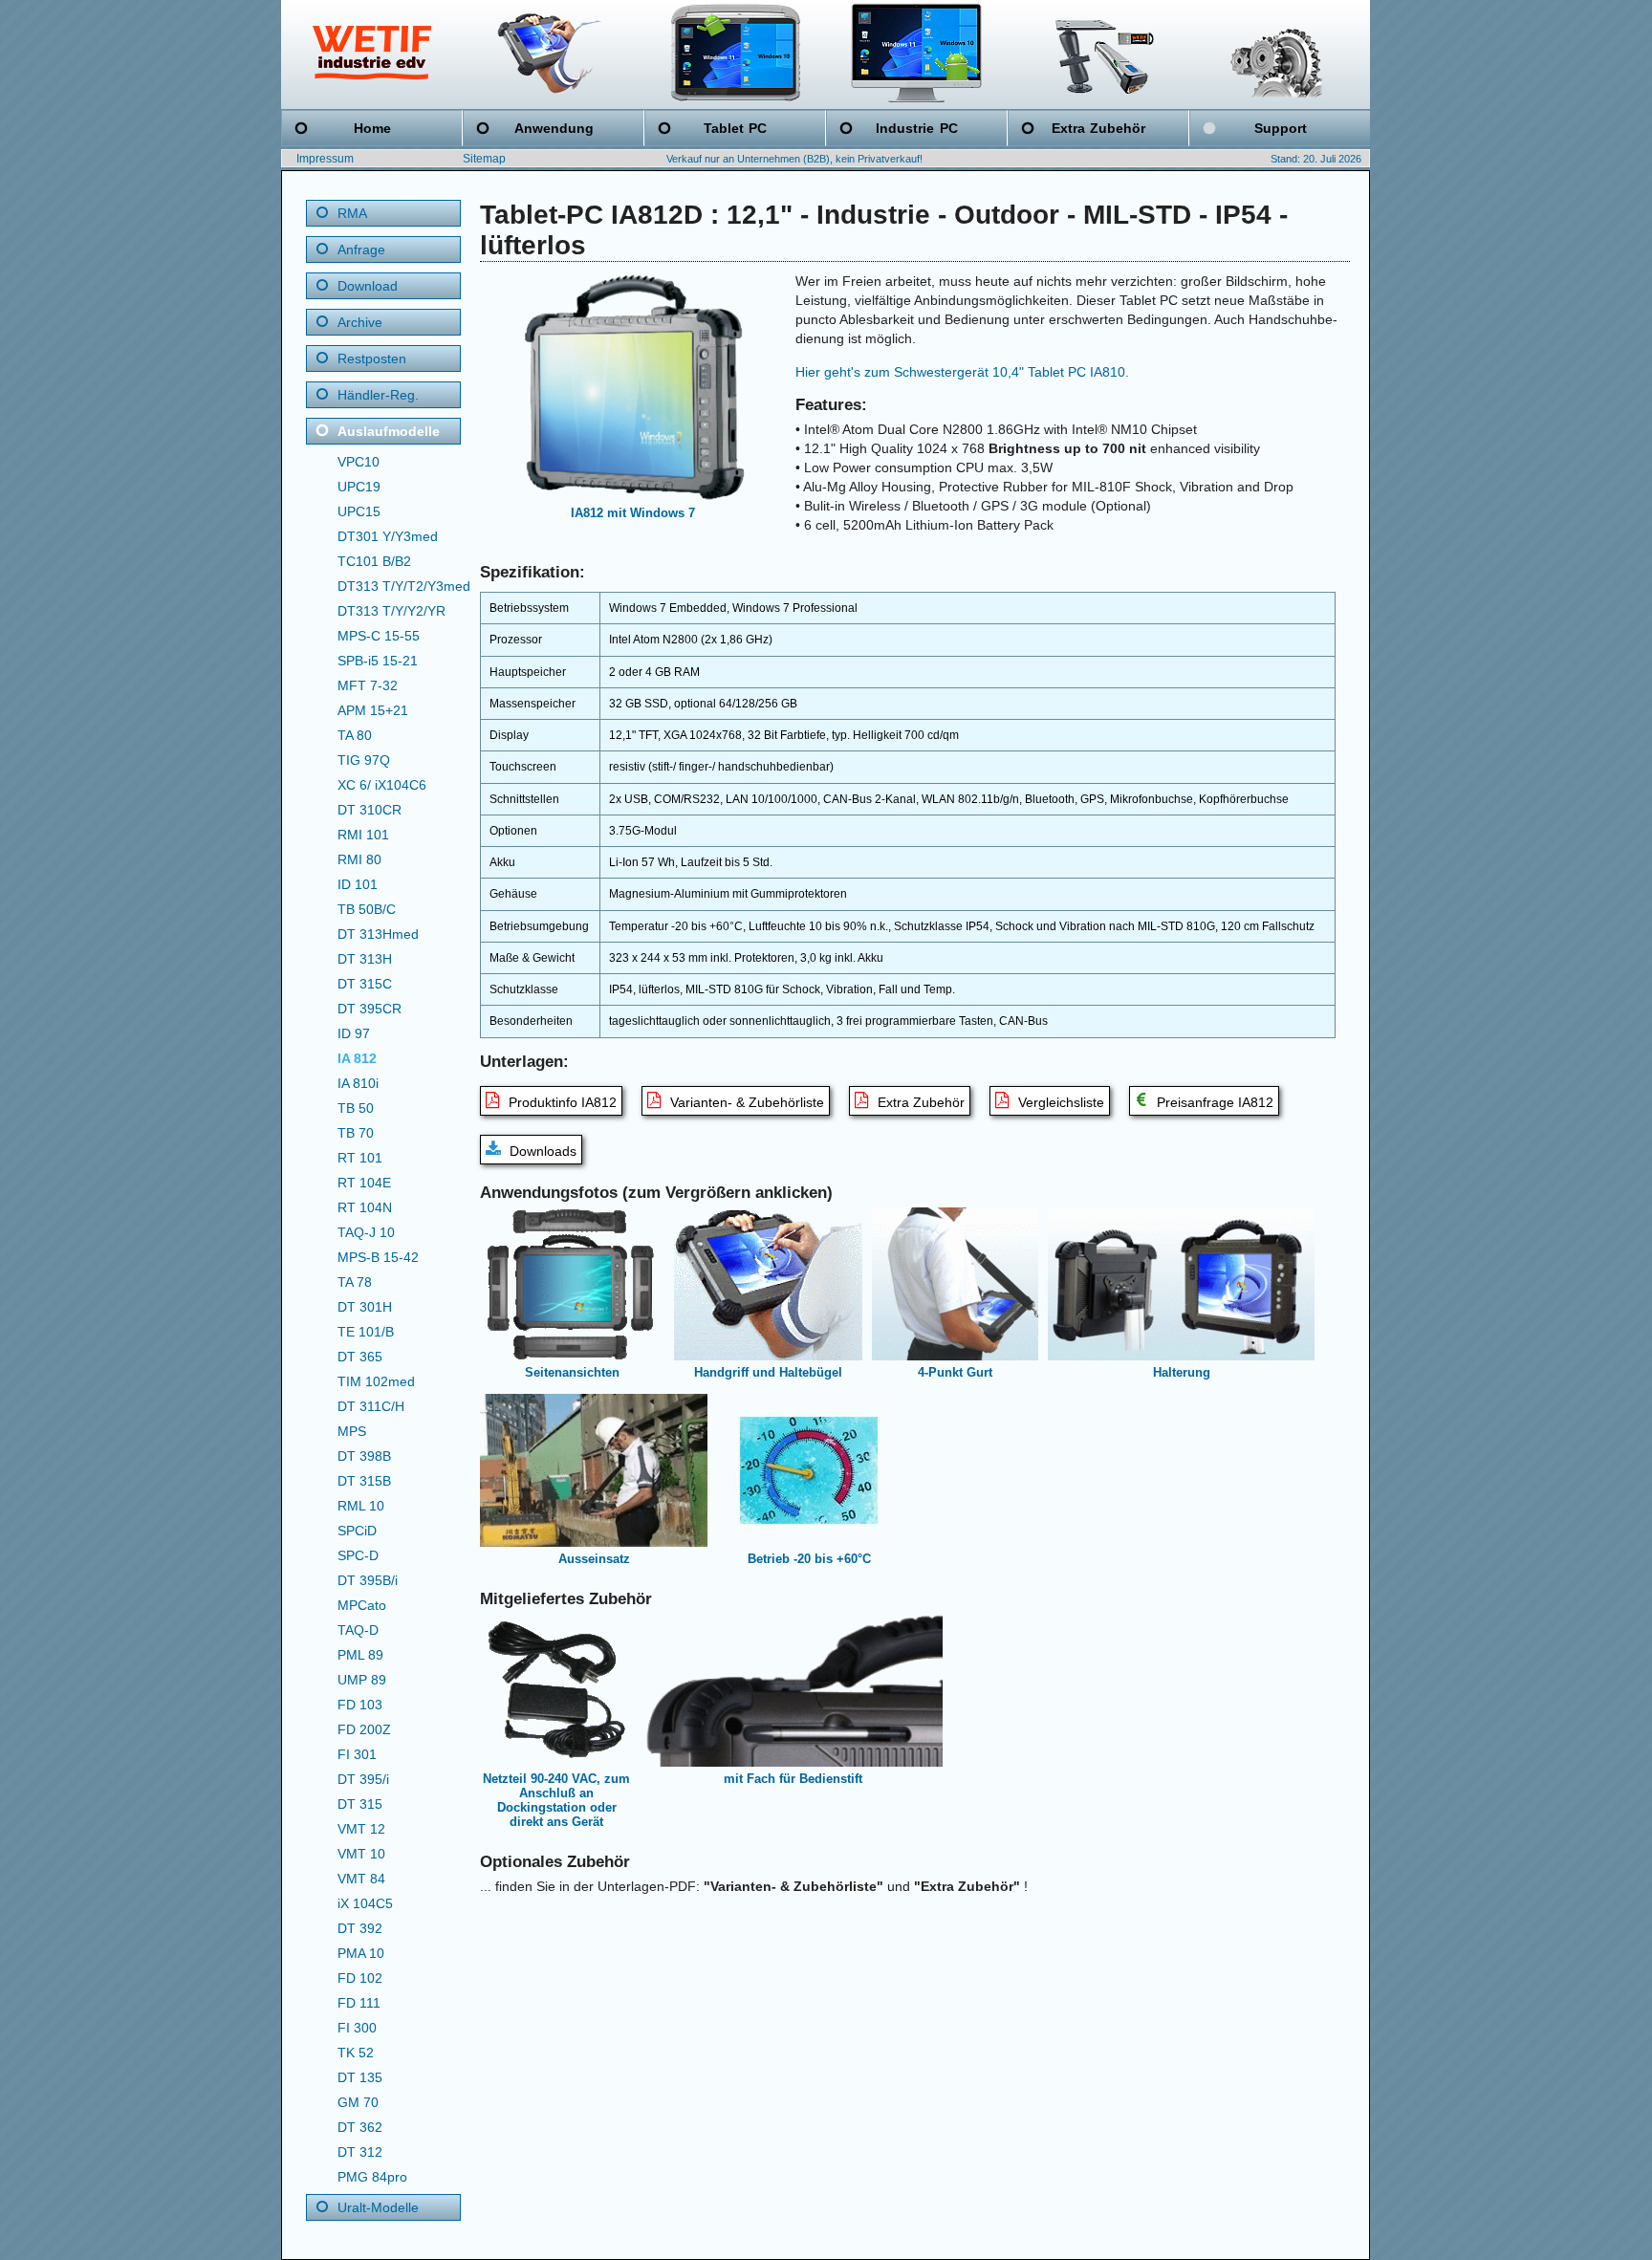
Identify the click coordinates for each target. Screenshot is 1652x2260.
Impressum (325, 159)
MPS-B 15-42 (378, 1257)
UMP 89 (362, 1680)
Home (372, 128)
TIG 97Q (364, 760)
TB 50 (356, 1108)
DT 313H (365, 959)
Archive (360, 322)
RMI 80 (359, 859)
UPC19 (359, 487)
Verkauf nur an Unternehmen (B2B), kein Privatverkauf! (794, 159)
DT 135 (360, 2077)
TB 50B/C (367, 909)
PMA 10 (361, 1953)
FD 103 (360, 1705)
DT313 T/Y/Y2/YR (391, 611)
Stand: (1285, 159)
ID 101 (358, 884)
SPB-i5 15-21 (378, 661)
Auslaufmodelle (389, 431)
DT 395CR (370, 1009)
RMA (352, 213)
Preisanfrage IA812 (1213, 1102)
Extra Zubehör (1098, 128)
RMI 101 (363, 835)
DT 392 (360, 1928)
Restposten (372, 359)
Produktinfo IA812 (561, 1102)
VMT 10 (361, 1854)
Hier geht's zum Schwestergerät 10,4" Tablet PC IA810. (962, 372)
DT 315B (364, 1481)
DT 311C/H (371, 1406)
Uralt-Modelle (378, 2207)
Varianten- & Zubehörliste (745, 1102)
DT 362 (360, 2127)
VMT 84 (361, 1879)
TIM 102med (376, 1381)
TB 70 (356, 1133)
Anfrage (361, 250)
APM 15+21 (373, 710)
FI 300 (357, 2028)
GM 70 (358, 2102)
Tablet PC (735, 128)
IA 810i (358, 1083)
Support (1281, 128)
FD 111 (359, 2003)
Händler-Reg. (378, 395)
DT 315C (365, 984)
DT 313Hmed (378, 934)
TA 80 (355, 735)
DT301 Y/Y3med (388, 536)
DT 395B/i (368, 1580)
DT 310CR (370, 810)
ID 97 (354, 1033)
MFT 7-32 (368, 685)
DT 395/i (363, 1779)
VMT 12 (361, 1829)
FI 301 (357, 1754)
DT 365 (360, 1357)
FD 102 (360, 1978)
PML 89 (360, 1655)
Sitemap (484, 159)
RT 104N (365, 1207)
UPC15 (359, 511)
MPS (352, 1431)
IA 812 (357, 1058)
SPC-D (358, 1555)
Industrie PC (916, 128)
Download (368, 286)
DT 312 (360, 2152)
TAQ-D (358, 1630)
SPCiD (357, 1531)
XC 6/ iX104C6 (382, 785)
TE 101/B (366, 1332)
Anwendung (554, 128)
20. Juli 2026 (1332, 159)
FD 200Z (364, 1729)
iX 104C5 (365, 1903)
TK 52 (356, 2053)
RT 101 (360, 1158)
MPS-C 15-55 (379, 636)
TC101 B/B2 (374, 561)
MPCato (362, 1605)
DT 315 (360, 1804)
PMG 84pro (372, 2177)
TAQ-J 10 (366, 1232)
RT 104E (364, 1183)
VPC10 (359, 462)
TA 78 (355, 1282)
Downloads (541, 1151)
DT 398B (364, 1456)
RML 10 (361, 1506)
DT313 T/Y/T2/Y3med (404, 586)
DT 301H (365, 1307)
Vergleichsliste (1059, 1102)
